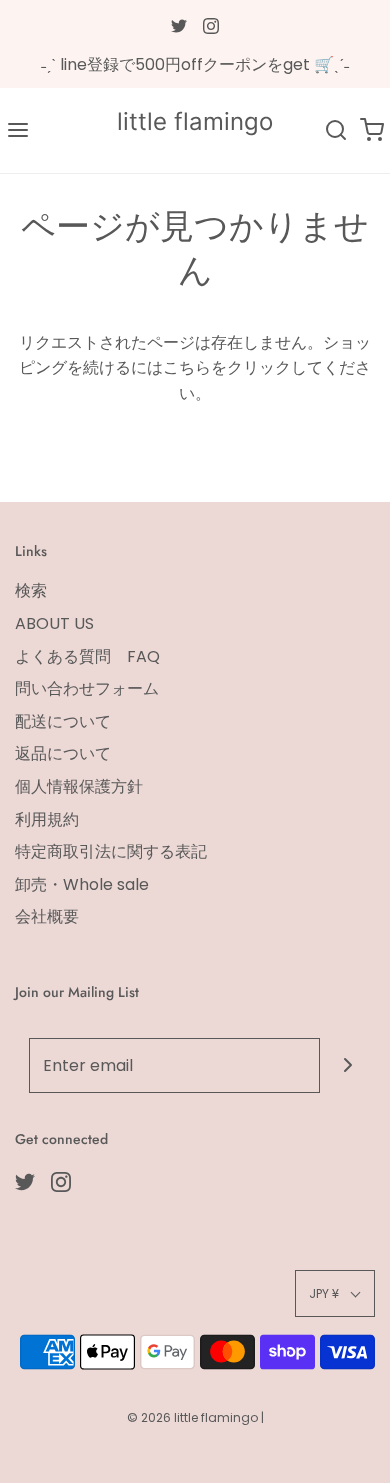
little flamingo (195, 122)
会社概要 (47, 916)
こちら (187, 367)
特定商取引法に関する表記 (111, 851)
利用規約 (47, 819)
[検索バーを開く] (336, 130)
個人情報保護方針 (79, 786)
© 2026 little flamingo (194, 1417)
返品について (63, 753)
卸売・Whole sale (82, 884)
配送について (63, 721)
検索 (31, 590)
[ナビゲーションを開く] (18, 130)
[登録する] (347, 1065)
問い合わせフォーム (87, 688)
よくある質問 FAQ (87, 656)
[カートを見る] (372, 130)
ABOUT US (54, 623)
